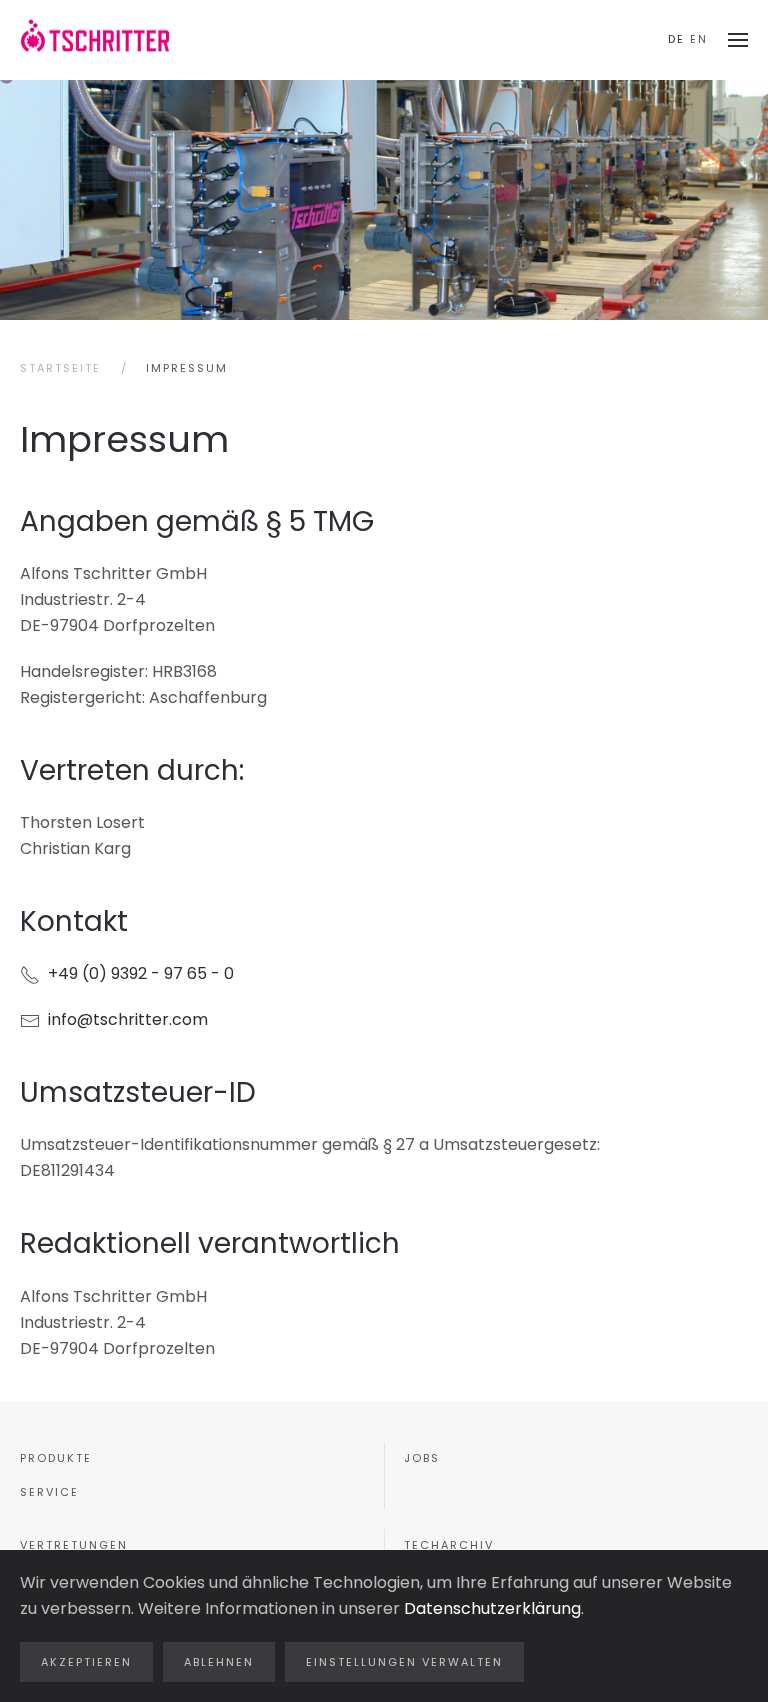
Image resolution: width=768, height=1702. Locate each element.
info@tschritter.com (128, 1019)
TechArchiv (449, 1545)
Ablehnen (219, 1662)
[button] (738, 40)
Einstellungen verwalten (404, 1662)
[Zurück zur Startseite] (95, 40)
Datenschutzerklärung (492, 1608)
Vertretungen (74, 1545)
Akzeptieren (86, 1662)
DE (676, 39)
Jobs (422, 1458)
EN (699, 39)
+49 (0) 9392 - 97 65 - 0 (137, 973)
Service (49, 1492)
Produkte (56, 1458)
